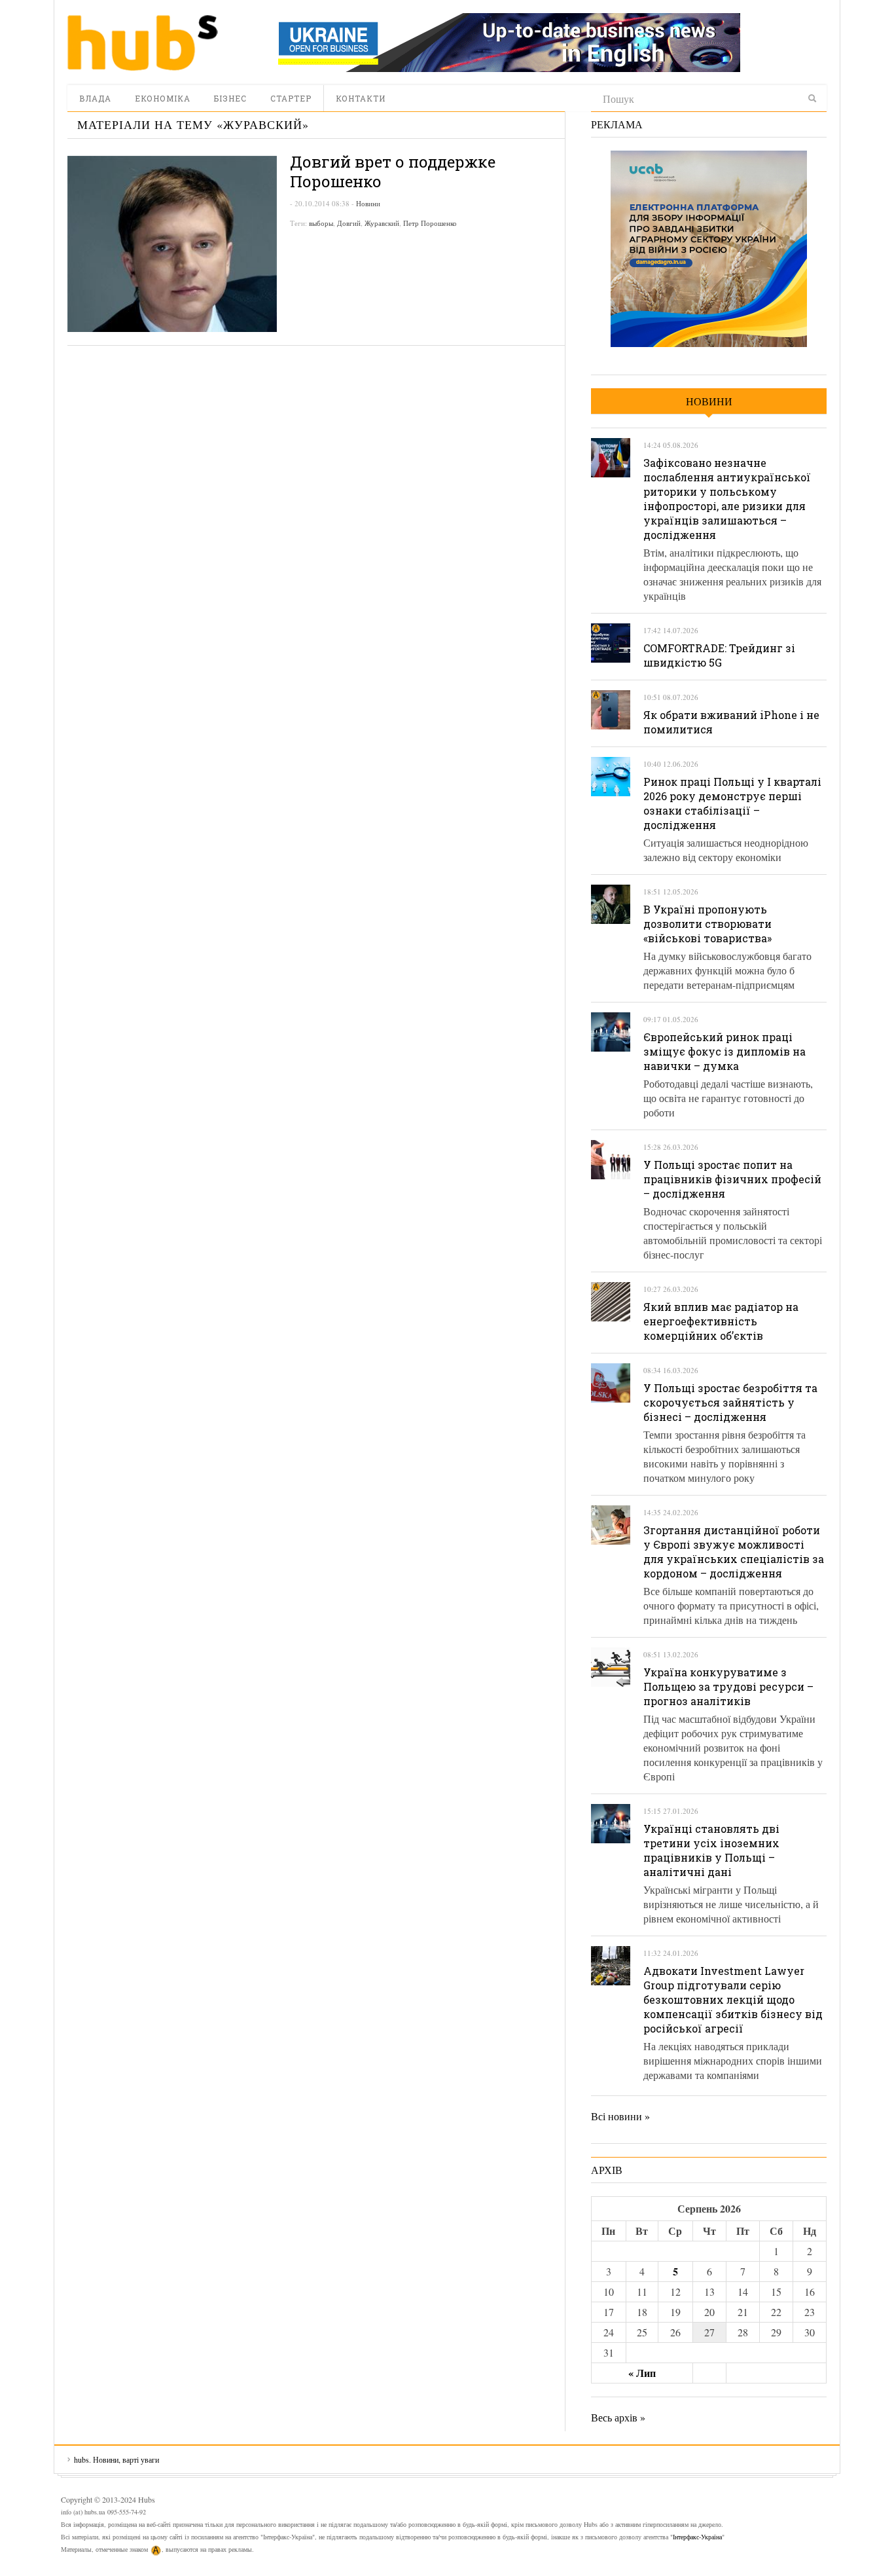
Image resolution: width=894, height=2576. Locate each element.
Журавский (382, 223)
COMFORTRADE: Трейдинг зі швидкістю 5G (719, 655)
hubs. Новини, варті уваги (143, 43)
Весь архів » (618, 2417)
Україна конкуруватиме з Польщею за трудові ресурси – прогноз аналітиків (728, 1686)
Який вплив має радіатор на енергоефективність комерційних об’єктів (721, 1321)
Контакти (361, 98)
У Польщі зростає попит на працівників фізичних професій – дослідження (732, 1179)
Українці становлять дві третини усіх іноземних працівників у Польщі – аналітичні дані (711, 1850)
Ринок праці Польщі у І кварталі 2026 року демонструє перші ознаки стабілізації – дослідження (732, 803)
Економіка (163, 98)
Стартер (291, 98)
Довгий (349, 223)
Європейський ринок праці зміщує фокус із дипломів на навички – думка (724, 1051)
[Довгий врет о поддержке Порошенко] (172, 244)
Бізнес (230, 98)
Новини (368, 203)
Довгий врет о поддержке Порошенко (393, 172)
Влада (95, 98)
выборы (321, 223)
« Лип (642, 2373)
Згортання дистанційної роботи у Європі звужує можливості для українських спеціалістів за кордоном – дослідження (734, 1552)
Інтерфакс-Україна (697, 2537)
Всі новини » (620, 2116)
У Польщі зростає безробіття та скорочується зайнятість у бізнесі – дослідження (730, 1402)
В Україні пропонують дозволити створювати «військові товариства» (707, 924)
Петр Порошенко (430, 223)
